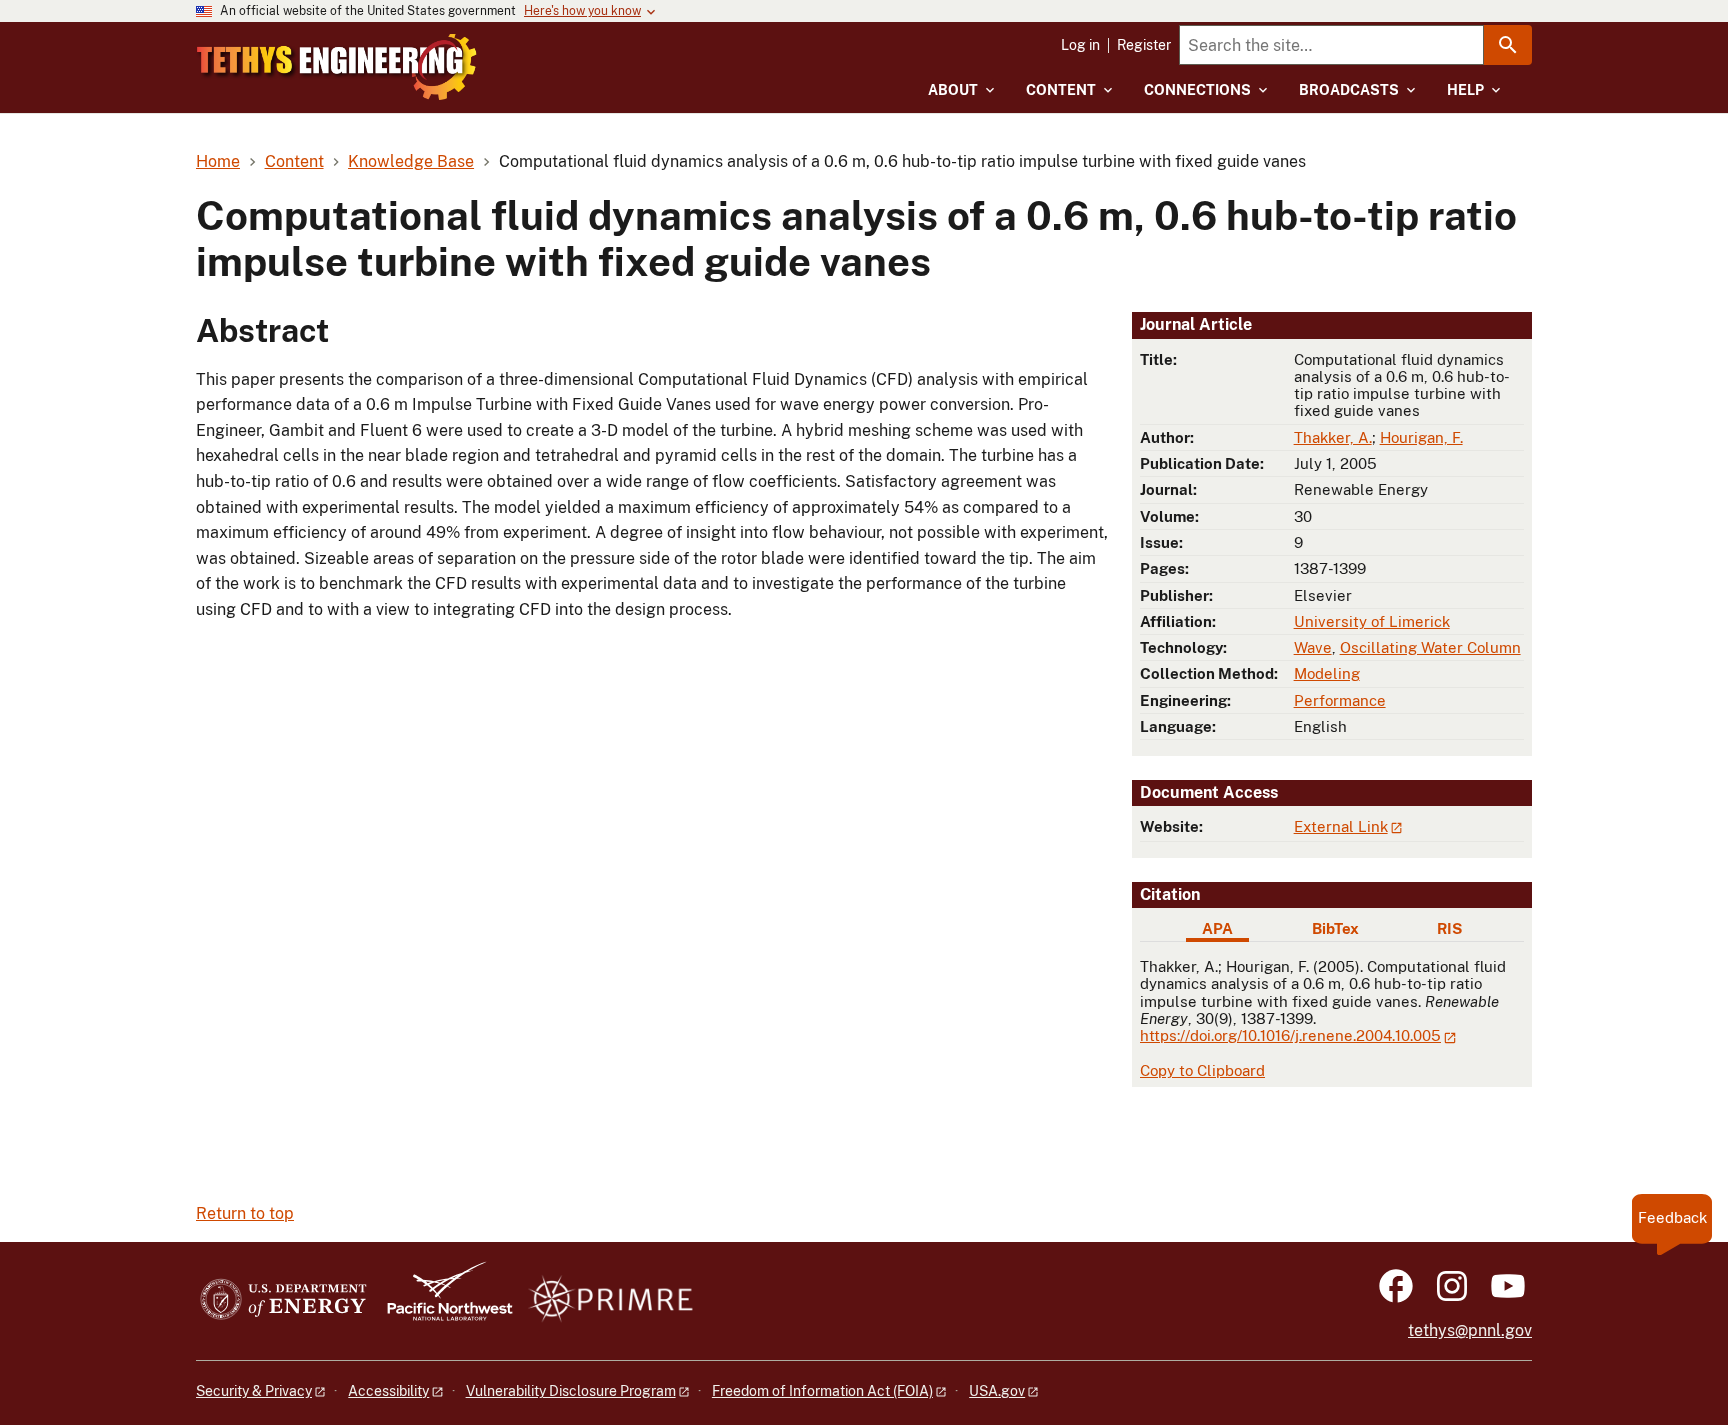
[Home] (337, 67)
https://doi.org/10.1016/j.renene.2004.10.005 (1290, 1035)
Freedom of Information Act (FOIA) (822, 1391)
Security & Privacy (254, 1391)
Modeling (1327, 673)
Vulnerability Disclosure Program (571, 1391)
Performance (1340, 700)
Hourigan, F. (1421, 437)
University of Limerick (1372, 621)
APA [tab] (1217, 928)
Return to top (245, 1213)
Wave (1313, 647)
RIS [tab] (1449, 928)
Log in (1080, 45)
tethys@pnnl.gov (1470, 1330)
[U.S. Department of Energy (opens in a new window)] (283, 1300)
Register (1144, 45)
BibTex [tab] (1335, 928)
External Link (1341, 826)
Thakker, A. (1333, 437)
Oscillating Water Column (1430, 647)
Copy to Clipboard (1202, 1070)
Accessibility (388, 1391)
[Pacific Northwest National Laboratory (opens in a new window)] (442, 1300)
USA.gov (997, 1391)
